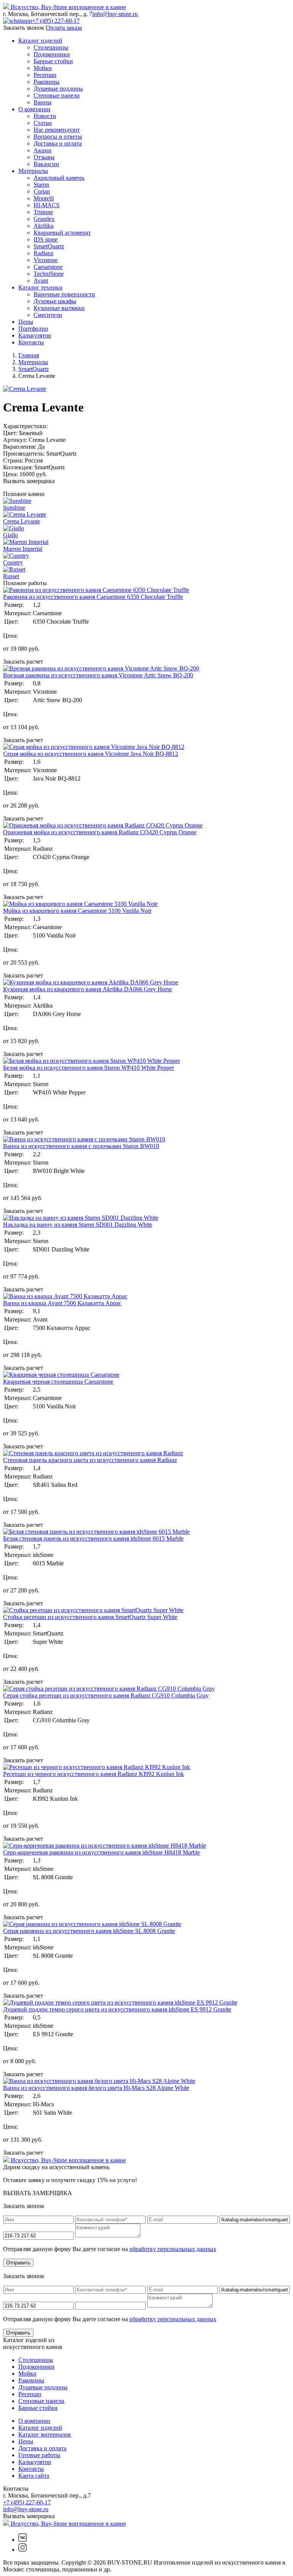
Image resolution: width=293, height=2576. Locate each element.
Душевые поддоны (58, 89)
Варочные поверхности (64, 294)
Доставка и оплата (58, 143)
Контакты (31, 342)
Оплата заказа (64, 28)
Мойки (43, 68)
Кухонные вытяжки (59, 308)
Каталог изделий (40, 41)
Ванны (43, 102)
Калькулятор (35, 335)
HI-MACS (47, 205)
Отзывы (44, 157)
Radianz (43, 253)
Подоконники (52, 54)
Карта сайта (34, 2476)
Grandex (44, 219)
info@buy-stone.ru (115, 14)
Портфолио (33, 329)
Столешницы (51, 47)
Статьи (43, 123)
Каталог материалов (45, 2434)
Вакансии (46, 164)
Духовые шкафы (55, 301)
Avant (41, 281)
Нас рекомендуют (57, 130)
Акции (43, 150)
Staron (41, 185)
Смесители (48, 315)
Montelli (44, 198)
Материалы (33, 171)
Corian (42, 191)
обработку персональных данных (173, 2249)
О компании (34, 109)
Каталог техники (40, 287)
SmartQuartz (49, 246)
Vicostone (46, 260)
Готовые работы (39, 2455)
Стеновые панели (57, 95)
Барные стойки (53, 61)
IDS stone (46, 239)
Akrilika (43, 226)
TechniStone (49, 274)
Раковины (47, 82)
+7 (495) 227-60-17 (56, 21)
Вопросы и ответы (58, 137)
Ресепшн (45, 75)
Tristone (43, 212)
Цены (26, 322)
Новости (45, 116)
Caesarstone (48, 267)
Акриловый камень (59, 178)
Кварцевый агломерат (62, 233)
